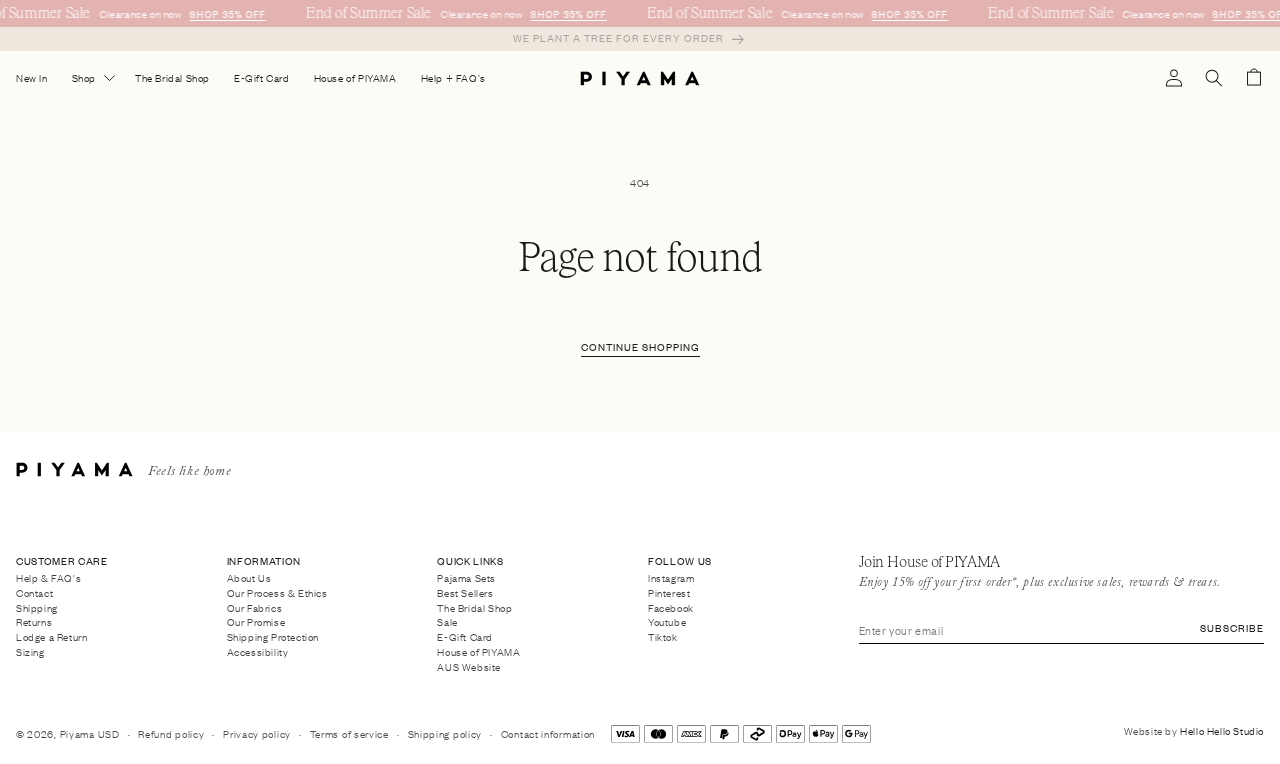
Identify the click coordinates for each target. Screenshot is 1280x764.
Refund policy (171, 733)
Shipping (37, 607)
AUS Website (469, 666)
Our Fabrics (255, 607)
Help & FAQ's (48, 578)
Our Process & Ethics (277, 592)
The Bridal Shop (474, 607)
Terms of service (349, 733)
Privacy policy (257, 733)
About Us (249, 578)
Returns (34, 622)
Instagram (671, 578)
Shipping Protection (273, 637)
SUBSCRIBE (1232, 627)
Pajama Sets (466, 578)
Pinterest (669, 592)
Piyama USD (90, 733)
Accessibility (258, 652)
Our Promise (256, 622)
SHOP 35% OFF (227, 13)
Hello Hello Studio (1222, 730)
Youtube (667, 622)
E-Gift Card (465, 637)
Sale (447, 622)
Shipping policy (445, 733)
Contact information (548, 733)
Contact (34, 592)
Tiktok (663, 637)
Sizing (30, 652)
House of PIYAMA (478, 652)
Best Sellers (465, 592)
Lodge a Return (51, 637)
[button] (1214, 78)
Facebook (671, 607)
